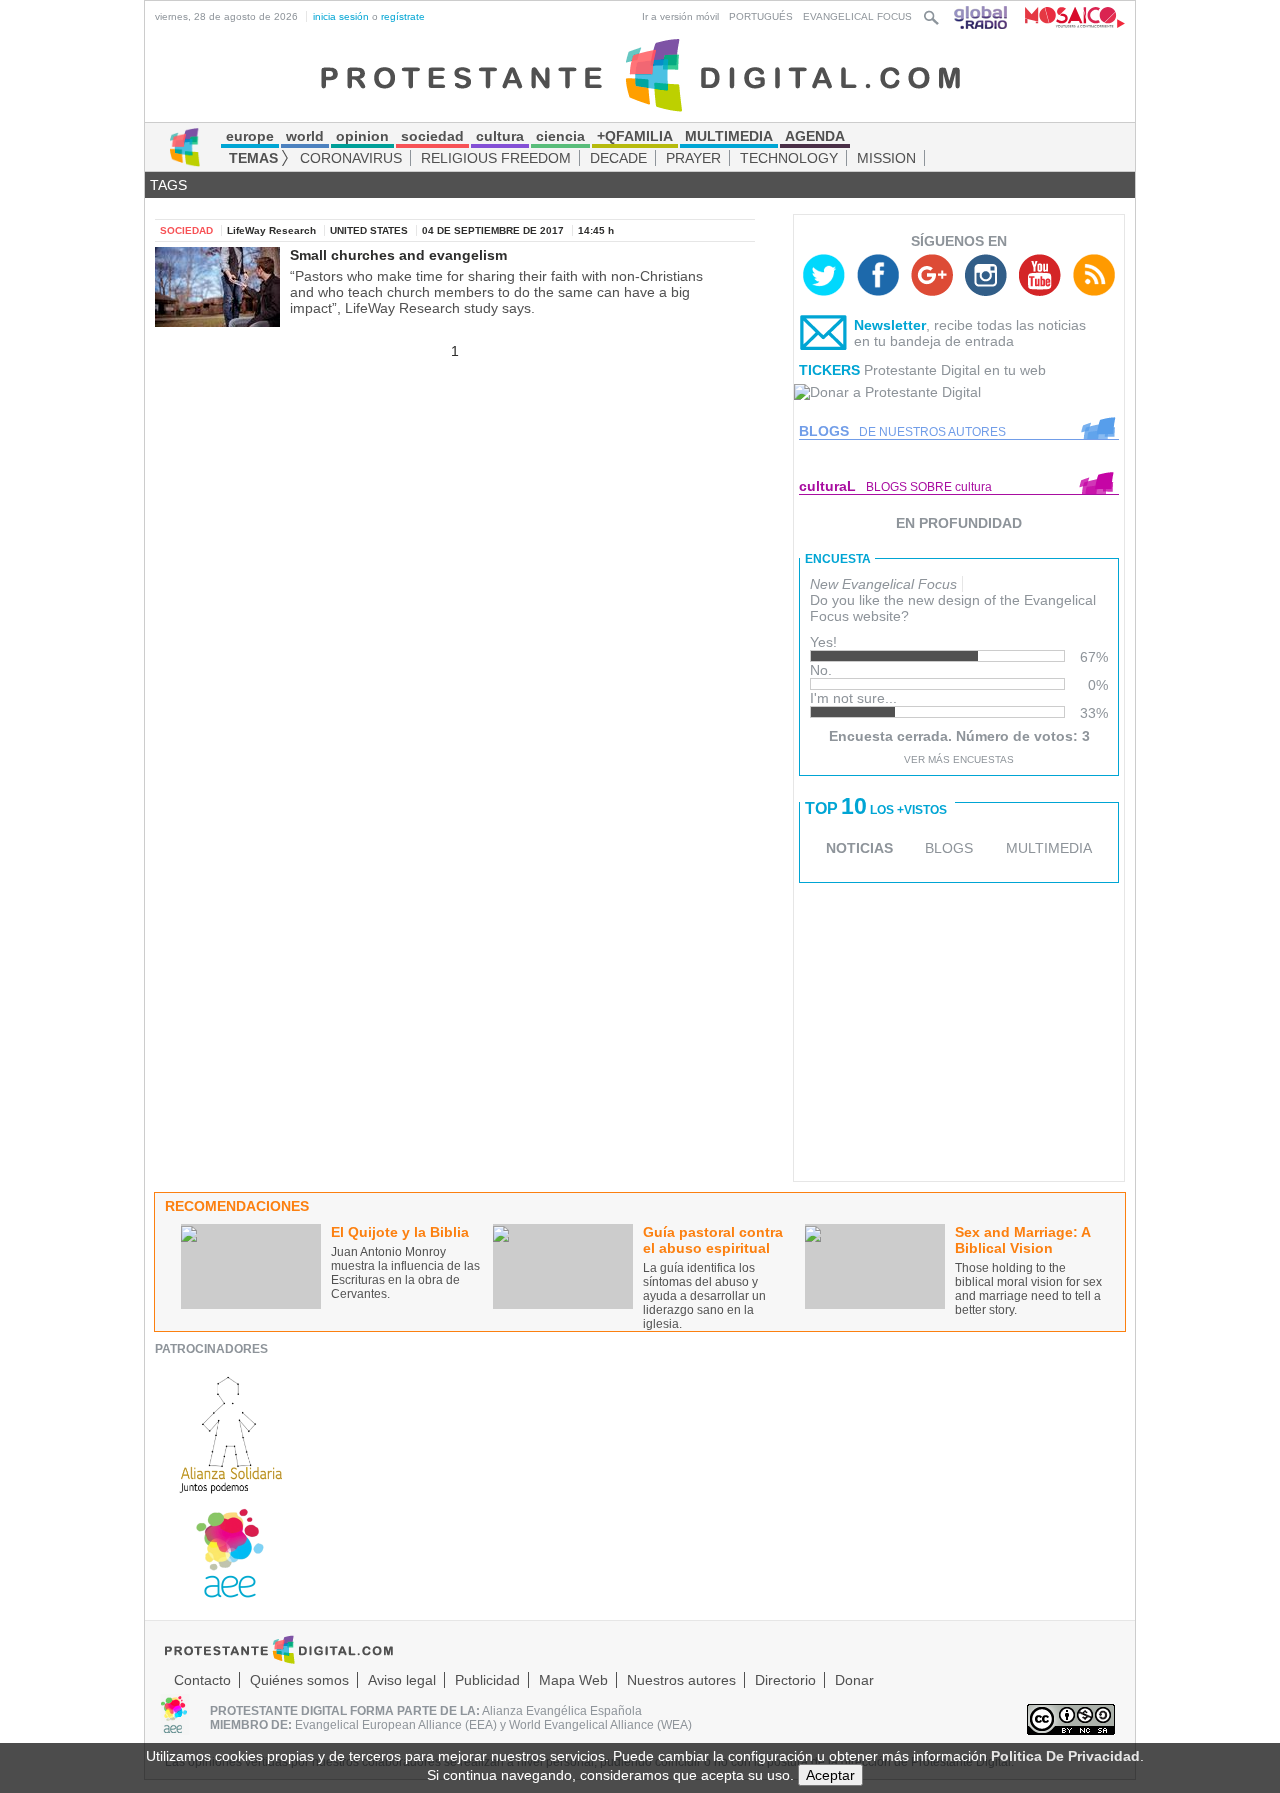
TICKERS (829, 370)
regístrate (403, 16)
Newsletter (890, 325)
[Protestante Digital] (640, 74)
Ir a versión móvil (680, 16)
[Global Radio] (982, 16)
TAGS (168, 185)
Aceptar (830, 1775)
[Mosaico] (1067, 16)
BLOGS (949, 848)
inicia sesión (341, 16)
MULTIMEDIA (1049, 848)
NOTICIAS (859, 848)
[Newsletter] (824, 337)
